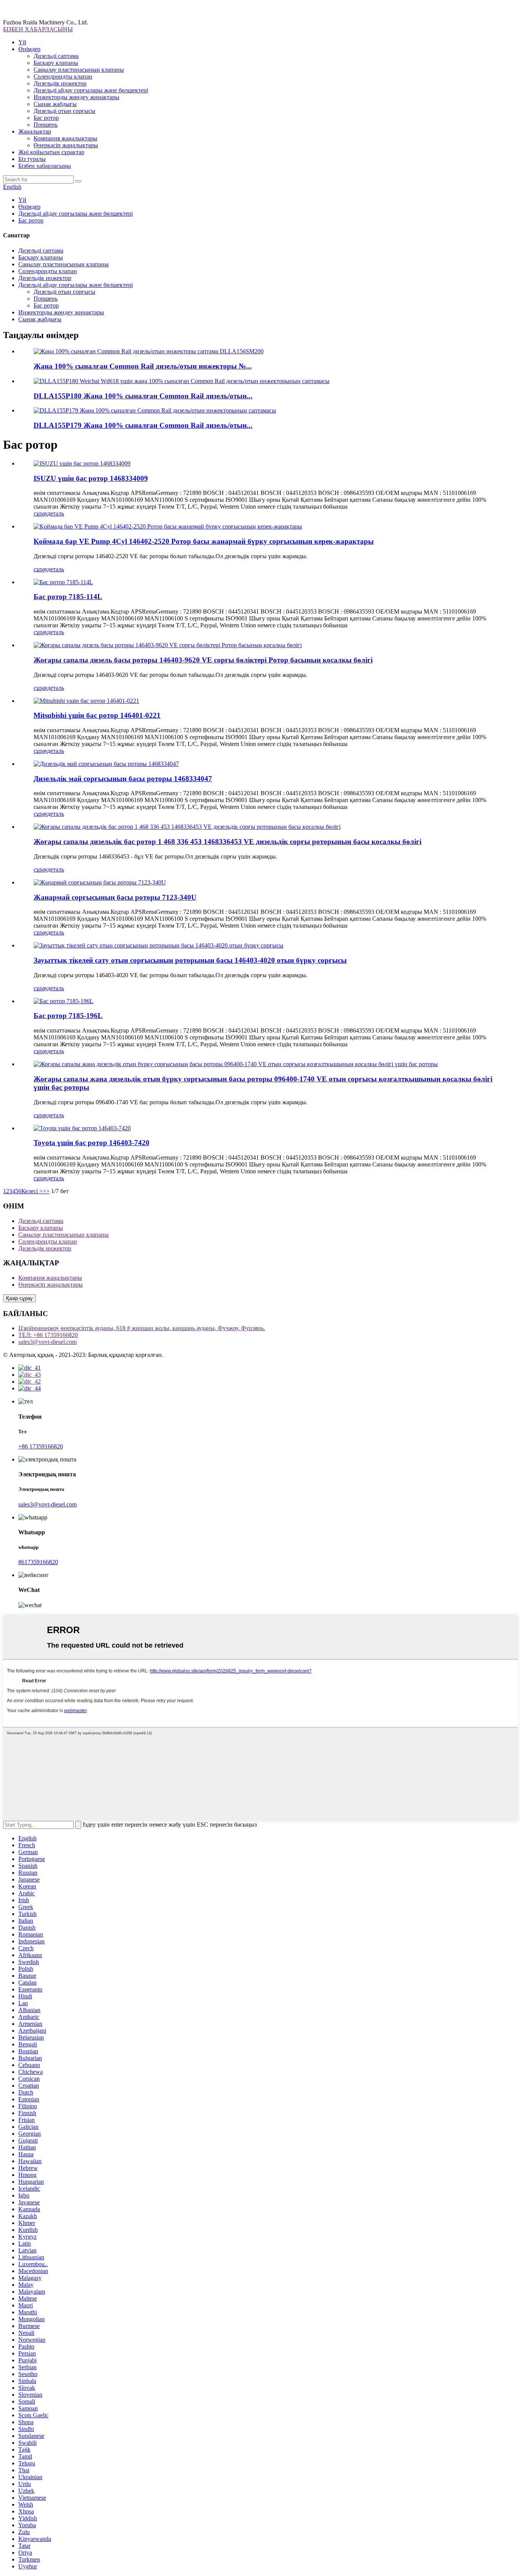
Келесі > (32, 1191)
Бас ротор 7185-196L (68, 1016)
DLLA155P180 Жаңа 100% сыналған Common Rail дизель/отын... (143, 396)
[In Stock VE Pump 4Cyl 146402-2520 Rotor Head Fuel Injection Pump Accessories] (168, 526)
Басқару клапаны (56, 63)
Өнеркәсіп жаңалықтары (66, 145)
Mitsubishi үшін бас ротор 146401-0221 (97, 715)
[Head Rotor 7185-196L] (64, 1001)
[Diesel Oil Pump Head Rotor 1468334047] (106, 764)
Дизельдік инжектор (60, 83)
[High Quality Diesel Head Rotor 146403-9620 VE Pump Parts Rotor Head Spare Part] (168, 645)
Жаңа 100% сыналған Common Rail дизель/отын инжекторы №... (143, 366)
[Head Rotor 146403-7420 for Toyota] (82, 1128)
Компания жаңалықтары (65, 138)
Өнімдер (29, 49)
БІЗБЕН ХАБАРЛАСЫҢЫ (38, 29)
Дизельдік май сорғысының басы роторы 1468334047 (123, 779)
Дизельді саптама (56, 56)
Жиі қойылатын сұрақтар (51, 152)
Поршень (46, 125)
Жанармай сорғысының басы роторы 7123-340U (115, 897)
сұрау (40, 513)
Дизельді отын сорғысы (64, 111)
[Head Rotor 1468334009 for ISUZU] (82, 463)
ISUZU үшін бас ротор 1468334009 (91, 478)
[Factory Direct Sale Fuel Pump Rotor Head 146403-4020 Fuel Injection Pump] (158, 945)
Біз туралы (32, 159)
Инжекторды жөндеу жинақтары (76, 97)
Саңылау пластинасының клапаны (79, 70)
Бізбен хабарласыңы (45, 166)
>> (46, 1191)
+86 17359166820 (41, 1446)
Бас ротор (46, 118)
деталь (56, 513)
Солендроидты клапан (63, 77)
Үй (22, 42)
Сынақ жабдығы (55, 104)
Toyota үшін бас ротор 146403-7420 (92, 1143)
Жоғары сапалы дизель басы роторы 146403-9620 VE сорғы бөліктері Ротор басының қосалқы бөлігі (203, 660)
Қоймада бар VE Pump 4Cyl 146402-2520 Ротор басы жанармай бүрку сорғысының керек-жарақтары (204, 541)
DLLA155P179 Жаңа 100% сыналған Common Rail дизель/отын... (143, 425)
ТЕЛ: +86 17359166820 (48, 1335)
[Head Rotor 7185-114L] (63, 582)
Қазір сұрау (19, 1298)
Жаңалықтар (35, 131)
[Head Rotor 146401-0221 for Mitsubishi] (86, 701)
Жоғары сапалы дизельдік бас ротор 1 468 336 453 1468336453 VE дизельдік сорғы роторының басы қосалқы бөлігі (228, 842)
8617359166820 (38, 1562)
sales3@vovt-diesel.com (47, 1342)
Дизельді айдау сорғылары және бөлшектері (91, 90)
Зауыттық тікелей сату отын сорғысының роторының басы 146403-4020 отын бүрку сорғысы (190, 960)
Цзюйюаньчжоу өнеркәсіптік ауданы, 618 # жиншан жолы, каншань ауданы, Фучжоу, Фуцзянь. (142, 1328)
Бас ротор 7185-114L (68, 597)
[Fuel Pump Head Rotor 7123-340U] (100, 882)
